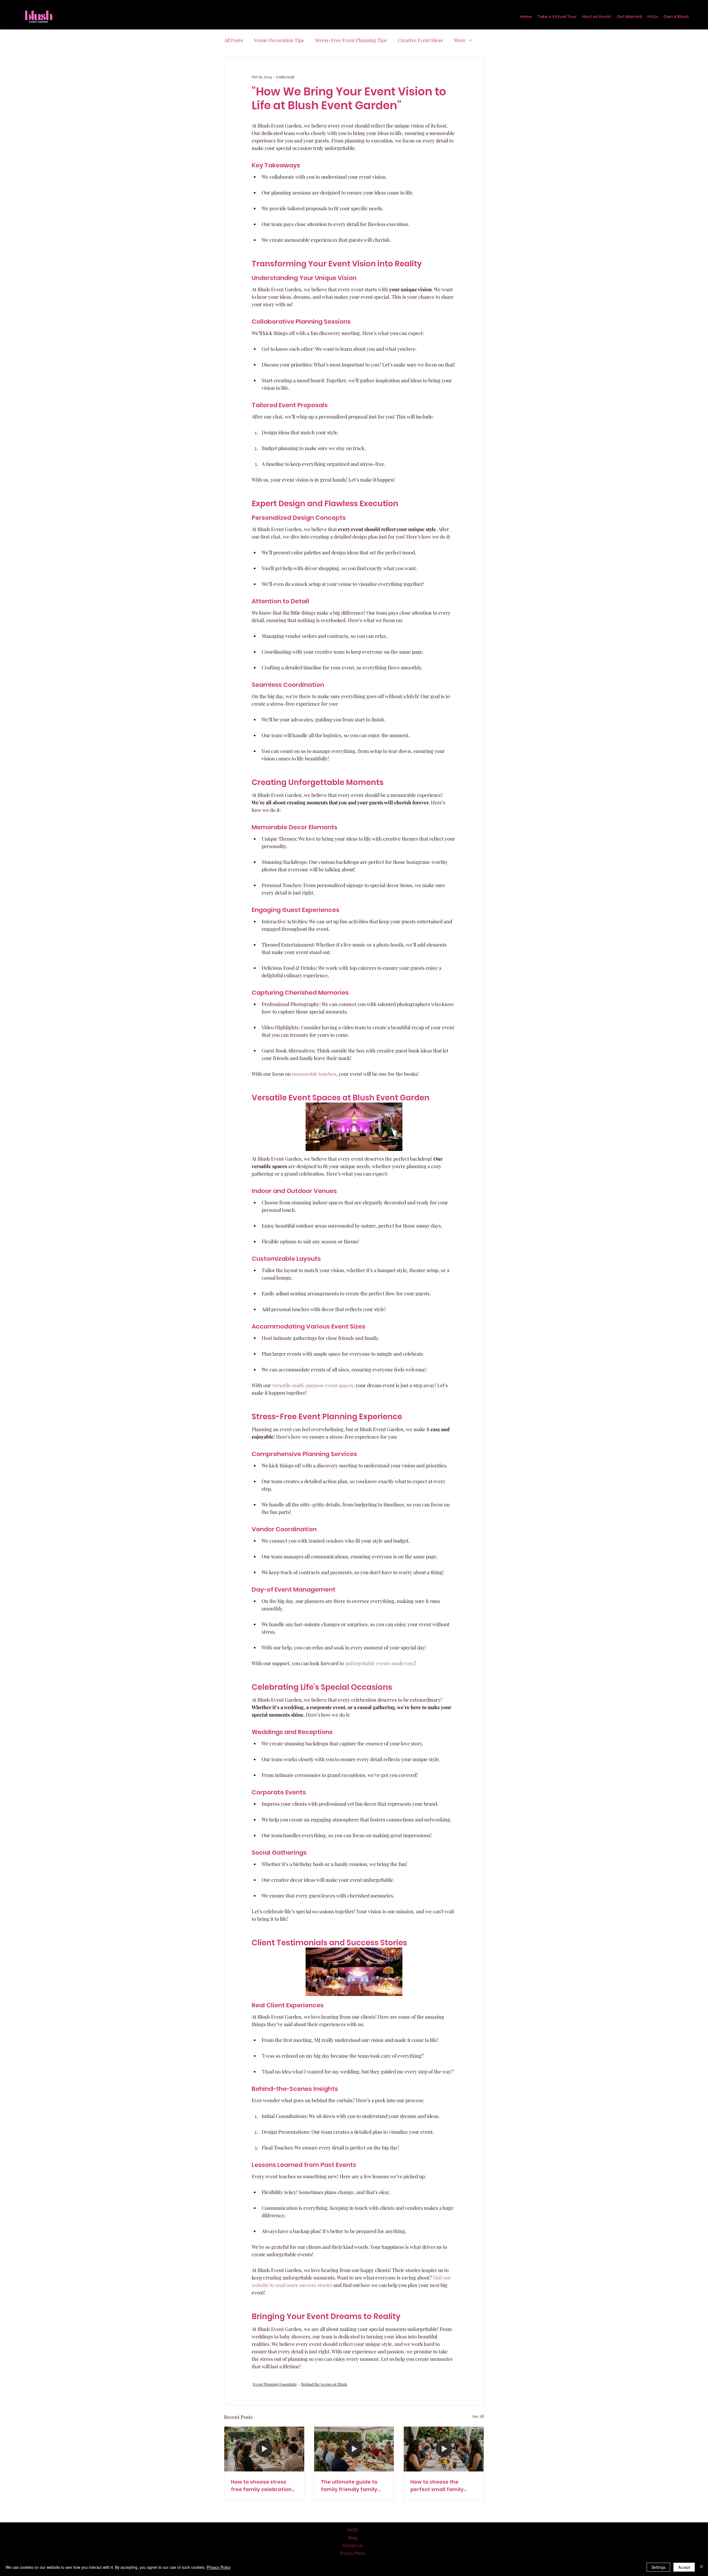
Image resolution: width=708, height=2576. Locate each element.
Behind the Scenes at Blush (324, 2384)
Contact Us (353, 2545)
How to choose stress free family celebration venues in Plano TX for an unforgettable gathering (264, 2486)
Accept (684, 2567)
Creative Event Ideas (420, 40)
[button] (597, 17)
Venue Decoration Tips (279, 40)
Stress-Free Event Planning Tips (351, 40)
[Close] (701, 2567)
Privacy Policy (219, 2567)
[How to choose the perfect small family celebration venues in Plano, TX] (444, 2449)
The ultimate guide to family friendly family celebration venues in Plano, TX (349, 2486)
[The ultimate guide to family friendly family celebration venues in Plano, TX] (354, 2449)
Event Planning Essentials (275, 2384)
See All (478, 2416)
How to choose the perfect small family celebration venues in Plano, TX (439, 2486)
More (460, 40)
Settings (658, 2567)
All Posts (233, 40)
